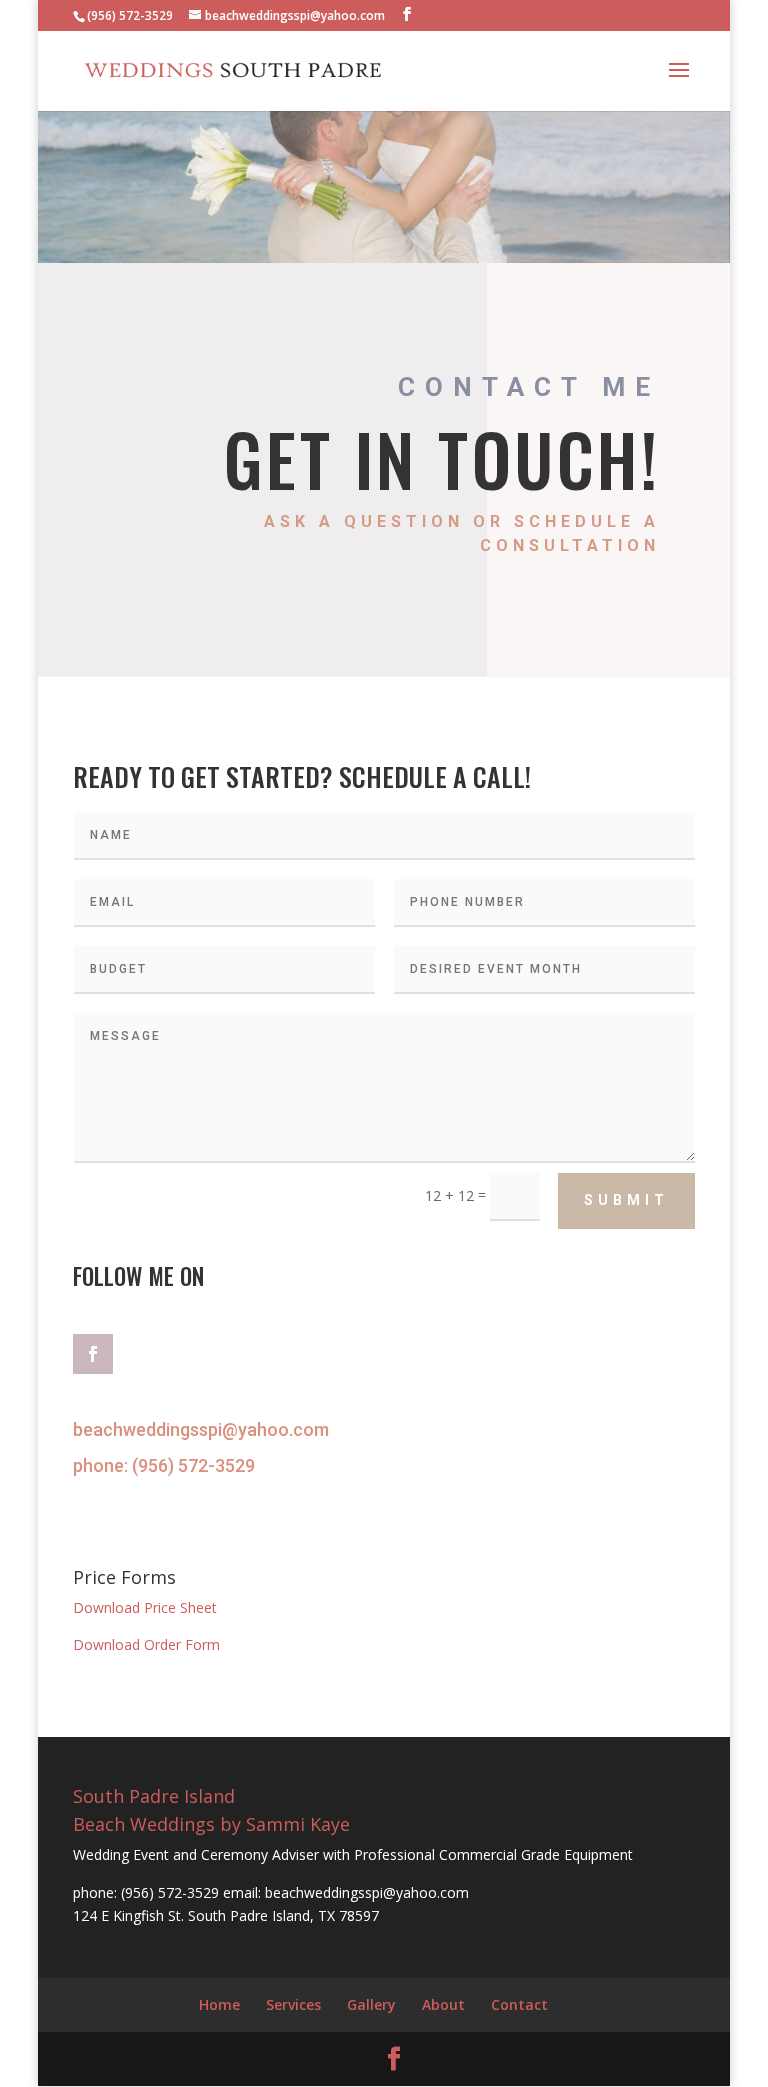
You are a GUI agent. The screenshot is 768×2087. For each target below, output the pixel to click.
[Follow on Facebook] (93, 1354)
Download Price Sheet (145, 1607)
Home (219, 2004)
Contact (519, 2004)
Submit (626, 1200)
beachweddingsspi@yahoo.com (201, 1429)
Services (293, 2004)
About (443, 2004)
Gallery (371, 2004)
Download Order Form (146, 1644)
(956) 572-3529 (193, 1465)
